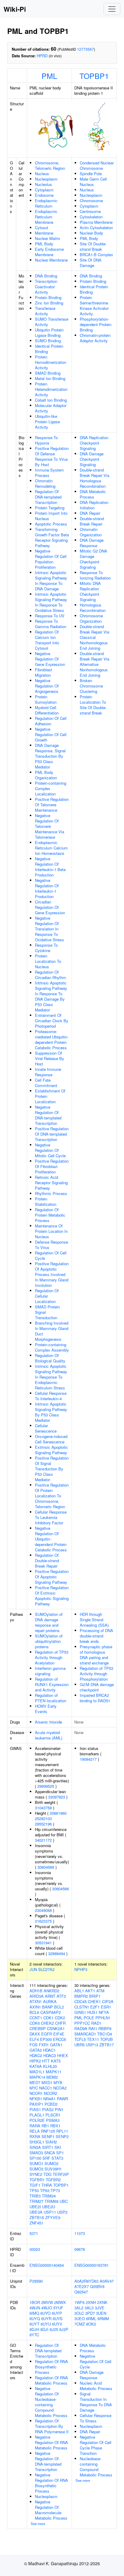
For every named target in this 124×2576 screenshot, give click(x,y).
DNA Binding (46, 276)
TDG (47, 2174)
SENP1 (48, 2136)
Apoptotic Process (51, 524)
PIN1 (59, 2109)
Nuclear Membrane (51, 260)
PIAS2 (48, 2109)
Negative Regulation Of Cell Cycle (96, 2361)
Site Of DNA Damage (91, 263)
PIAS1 (35, 2109)
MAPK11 (54, 2072)
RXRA (35, 2136)
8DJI (44, 2329)
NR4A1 (50, 2099)
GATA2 (36, 2050)
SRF (46, 2158)
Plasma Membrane (96, 222)
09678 (80, 2249)
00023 (35, 2249)
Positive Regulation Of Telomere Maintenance (52, 805)
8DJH (34, 2329)
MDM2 (52, 2077)
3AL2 (79, 2308)
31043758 (43, 1808)
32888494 (57, 1953)
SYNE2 (36, 2174)
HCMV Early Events (46, 1709)
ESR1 (106, 2007)
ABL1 (79, 1991)
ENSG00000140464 (47, 2265)
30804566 (46, 1867)
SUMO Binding (48, 341)
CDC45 (81, 2001)
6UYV (57, 2324)
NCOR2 (51, 2093)
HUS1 (92, 2012)
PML (49, 76)
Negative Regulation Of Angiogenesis (47, 686)
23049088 (43, 1910)
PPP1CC (82, 2023)
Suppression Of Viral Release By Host (50, 1058)
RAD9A (81, 2028)
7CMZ (80, 2324)
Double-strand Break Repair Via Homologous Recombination (95, 478)
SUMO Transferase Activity (52, 322)
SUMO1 (36, 2163)
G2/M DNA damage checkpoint (97, 1687)
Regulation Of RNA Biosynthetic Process (51, 2367)
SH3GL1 (37, 2142)
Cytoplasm (44, 190)
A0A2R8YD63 (86, 2281)
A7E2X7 (82, 2286)
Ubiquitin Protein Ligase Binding (49, 332)
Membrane (44, 233)
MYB (58, 2082)
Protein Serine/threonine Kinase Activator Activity (94, 306)
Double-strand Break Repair (92, 521)
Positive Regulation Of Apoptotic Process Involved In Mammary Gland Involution (52, 1274)
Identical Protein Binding (49, 349)
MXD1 (47, 2082)
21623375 (43, 1921)
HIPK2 (35, 2061)
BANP (48, 2007)
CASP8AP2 (51, 2012)
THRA (47, 2185)
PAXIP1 (36, 2104)
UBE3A (36, 2212)
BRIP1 (95, 1996)
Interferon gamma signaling (50, 1671)
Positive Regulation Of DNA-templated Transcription (52, 1134)
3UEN (101, 2313)
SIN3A (35, 2147)
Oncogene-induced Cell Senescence (51, 1439)
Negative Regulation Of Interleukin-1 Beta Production (50, 867)
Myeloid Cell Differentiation (47, 710)
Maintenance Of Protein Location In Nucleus (51, 1231)
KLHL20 (50, 2066)
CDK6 (35, 2023)
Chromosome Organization (91, 618)
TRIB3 (35, 2196)
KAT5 (56, 2061)
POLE (89, 2018)
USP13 (92, 2045)
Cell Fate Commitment (46, 1083)
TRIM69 (51, 2201)
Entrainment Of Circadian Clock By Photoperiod (52, 1021)
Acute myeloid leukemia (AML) (49, 1735)
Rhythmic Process (51, 1193)
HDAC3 (50, 2055)
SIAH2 (51, 2142)
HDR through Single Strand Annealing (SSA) (94, 1620)
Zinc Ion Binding (49, 303)
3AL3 (89, 2308)
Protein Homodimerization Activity (51, 362)
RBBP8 (105, 2028)
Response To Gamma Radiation (51, 624)
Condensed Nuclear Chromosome (97, 165)
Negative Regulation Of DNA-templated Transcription (48, 1115)
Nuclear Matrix (48, 238)
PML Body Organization (46, 775)
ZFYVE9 (53, 2217)
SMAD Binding (48, 373)
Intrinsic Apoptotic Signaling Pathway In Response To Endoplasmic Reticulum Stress (51, 1377)
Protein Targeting (50, 508)
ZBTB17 (107, 2045)
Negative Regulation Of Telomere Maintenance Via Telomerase (50, 826)
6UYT (34, 2324)
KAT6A (36, 2066)
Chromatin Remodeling (45, 483)
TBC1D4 (105, 2034)
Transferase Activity (45, 311)
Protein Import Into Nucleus (51, 516)
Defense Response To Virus (51, 1245)
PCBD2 (51, 2104)
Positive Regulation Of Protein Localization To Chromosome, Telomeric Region (52, 1496)
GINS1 (80, 2012)
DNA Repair (90, 513)
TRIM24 (49, 2196)
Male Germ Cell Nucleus (93, 182)
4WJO (47, 2308)
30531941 (43, 1943)
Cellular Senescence (46, 1428)
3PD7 (90, 2313)
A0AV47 (107, 2281)
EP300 (46, 2039)
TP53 (34, 2190)
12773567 (85, 49)
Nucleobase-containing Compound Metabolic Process (96, 2467)
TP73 (55, 2190)
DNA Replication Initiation (94, 505)
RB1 (45, 2126)
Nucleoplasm (46, 179)
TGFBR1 (37, 2180)
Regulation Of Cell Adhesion (51, 721)
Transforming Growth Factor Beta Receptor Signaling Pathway (52, 537)
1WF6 (79, 2302)
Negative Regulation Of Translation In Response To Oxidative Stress (50, 929)
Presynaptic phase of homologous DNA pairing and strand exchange (96, 1655)
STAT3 (57, 2158)
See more (38, 2524)
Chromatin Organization (91, 532)
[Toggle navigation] (112, 9)
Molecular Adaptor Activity (51, 408)
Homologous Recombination (93, 608)
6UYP (57, 2313)
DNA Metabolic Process (93, 494)
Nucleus (42, 174)
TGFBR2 (53, 2180)
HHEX (63, 2055)
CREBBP (38, 2028)
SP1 (60, 2153)
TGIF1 (35, 2185)
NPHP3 (81, 1969)
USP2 (62, 2212)
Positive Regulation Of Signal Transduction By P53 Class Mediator (52, 1469)
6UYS (58, 2318)
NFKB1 (36, 2099)
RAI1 (93, 2028)
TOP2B (107, 2039)
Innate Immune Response (48, 1072)
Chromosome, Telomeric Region (50, 165)
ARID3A (37, 1996)
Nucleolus (43, 184)
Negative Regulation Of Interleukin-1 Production (47, 888)
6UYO (45, 2313)
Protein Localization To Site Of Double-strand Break (93, 705)
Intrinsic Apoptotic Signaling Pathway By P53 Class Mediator (51, 1412)
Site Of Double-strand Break (93, 246)
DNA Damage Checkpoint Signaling (92, 459)
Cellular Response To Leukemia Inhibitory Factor (51, 1517)
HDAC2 (36, 2055)
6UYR (46, 2318)
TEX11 (93, 2039)
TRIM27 (36, 2201)
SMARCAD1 (85, 2034)
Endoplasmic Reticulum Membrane (46, 217)
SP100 (35, 2158)
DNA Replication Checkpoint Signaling (94, 443)
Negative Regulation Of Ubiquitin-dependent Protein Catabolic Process (51, 1539)
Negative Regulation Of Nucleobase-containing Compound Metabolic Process (51, 2402)
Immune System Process (49, 473)
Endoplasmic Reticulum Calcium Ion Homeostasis (51, 848)
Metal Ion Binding (50, 378)
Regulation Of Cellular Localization (47, 1296)
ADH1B (36, 1991)
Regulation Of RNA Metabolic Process (51, 2380)
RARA (35, 2126)
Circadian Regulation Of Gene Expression (50, 907)
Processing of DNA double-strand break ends (96, 1636)
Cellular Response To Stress (96, 2418)
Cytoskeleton (91, 217)
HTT (46, 2061)
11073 (80, 2233)
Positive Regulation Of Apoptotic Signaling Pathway (52, 1577)
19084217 (88, 1759)
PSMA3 (53, 2120)
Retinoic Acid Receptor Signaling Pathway (51, 1183)
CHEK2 (47, 2023)
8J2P (64, 2329)
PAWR (62, 2099)
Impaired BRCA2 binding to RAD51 (95, 1698)
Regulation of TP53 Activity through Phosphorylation (96, 1674)
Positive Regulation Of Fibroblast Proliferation (52, 1166)
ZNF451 (36, 2223)
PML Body (44, 244)
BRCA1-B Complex (96, 255)
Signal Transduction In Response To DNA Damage (96, 2402)
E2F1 (95, 2007)
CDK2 (60, 2018)
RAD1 (96, 2023)
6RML (91, 2318)
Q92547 (81, 2292)
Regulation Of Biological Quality (50, 1358)
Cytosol (42, 228)
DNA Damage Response (92, 543)
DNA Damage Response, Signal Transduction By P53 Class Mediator (50, 756)
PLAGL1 (37, 2115)
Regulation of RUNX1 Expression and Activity (52, 1684)
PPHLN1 (103, 2018)
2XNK (102, 2302)
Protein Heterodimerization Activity (51, 389)
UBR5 (79, 2045)
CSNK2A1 (56, 2028)
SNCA (50, 2153)
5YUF (58, 2308)
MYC (34, 2088)
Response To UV (50, 616)
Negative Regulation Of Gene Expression (50, 659)
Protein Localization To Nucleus (48, 961)
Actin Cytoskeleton (96, 228)
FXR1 (44, 2045)
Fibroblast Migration (43, 672)
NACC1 (46, 2088)
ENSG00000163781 (91, 2265)
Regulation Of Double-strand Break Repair (47, 1561)
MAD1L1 (37, 2072)
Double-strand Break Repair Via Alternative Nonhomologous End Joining (95, 664)
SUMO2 (51, 2163)
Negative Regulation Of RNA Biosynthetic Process (51, 2483)
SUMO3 (36, 2169)
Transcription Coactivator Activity (46, 287)
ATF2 (61, 1996)
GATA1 (56, 2045)
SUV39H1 (53, 2169)
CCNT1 (36, 2018)
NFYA (104, 2012)
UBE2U (49, 2207)
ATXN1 (36, 2001)
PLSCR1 (53, 2115)
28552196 (43, 1824)
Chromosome (91, 201)
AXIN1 (35, 2007)
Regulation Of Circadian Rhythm (50, 975)
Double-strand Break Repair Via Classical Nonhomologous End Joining (95, 637)
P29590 (36, 2281)
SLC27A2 (46, 1969)
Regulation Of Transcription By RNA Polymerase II (52, 2426)
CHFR (60, 2023)
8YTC (34, 2335)
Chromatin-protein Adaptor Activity (95, 338)
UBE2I (35, 2207)
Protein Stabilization (46, 1201)
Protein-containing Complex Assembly (52, 1347)
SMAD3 (36, 2153)
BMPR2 (81, 1996)
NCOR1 (36, 2093)
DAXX (35, 2034)
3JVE (100, 2308)
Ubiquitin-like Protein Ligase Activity (47, 422)
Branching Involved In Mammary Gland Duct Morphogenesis (52, 1331)
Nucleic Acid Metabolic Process (96, 2386)
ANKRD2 (51, 1991)
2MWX (60, 2302)
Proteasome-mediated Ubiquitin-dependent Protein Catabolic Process (52, 1039)
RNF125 (48, 2131)
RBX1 (55, 2126)
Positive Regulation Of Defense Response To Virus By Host (52, 456)
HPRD (42, 56)
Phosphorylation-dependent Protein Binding (96, 324)
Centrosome (90, 211)
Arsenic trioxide (48, 1722)
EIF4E (59, 2034)
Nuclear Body (91, 233)
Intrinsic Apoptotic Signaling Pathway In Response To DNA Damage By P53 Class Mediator (51, 996)
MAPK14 (37, 2077)
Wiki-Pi (15, 9)
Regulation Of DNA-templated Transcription (48, 497)
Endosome (44, 195)
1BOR (35, 2302)
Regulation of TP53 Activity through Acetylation (52, 1657)
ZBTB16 (37, 2217)
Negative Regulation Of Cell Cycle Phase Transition (96, 2445)
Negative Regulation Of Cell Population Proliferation (51, 559)
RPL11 (62, 2131)
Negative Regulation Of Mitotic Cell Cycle (50, 1150)
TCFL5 (80, 2039)
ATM (100, 1991)
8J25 (54, 2329)
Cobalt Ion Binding (51, 400)
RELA (35, 2131)
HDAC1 (49, 2050)
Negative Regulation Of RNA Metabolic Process (51, 2442)
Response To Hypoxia (46, 440)
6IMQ (34, 2313)
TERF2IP (61, 2174)
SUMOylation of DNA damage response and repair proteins (49, 1622)
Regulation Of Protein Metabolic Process (50, 1215)
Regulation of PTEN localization (51, 1698)
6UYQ (35, 2318)
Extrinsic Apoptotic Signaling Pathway (51, 1450)
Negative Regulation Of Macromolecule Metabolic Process (51, 2510)
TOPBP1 (94, 76)
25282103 (43, 1818)
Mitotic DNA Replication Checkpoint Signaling (90, 591)
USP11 (50, 2212)
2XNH (91, 2302)
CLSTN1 (82, 2007)
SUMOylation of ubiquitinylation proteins (49, 1641)
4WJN (35, 2308)
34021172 (43, 1840)
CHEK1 (94, 2001)
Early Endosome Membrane (49, 252)
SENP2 (62, 2136)
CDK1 (48, 2018)
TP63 (45, 2190)
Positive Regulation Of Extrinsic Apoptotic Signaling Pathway (52, 1596)
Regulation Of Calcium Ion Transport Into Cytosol (47, 640)
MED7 (35, 2082)
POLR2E (37, 2120)
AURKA (50, 2001)
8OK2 (91, 2324)
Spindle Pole (91, 174)
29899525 (46, 1786)
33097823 (57, 1797)
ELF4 (34, 2039)
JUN (33, 1969)
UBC (64, 2201)
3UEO (80, 2318)
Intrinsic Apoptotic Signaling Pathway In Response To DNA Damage (51, 581)
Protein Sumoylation (46, 699)
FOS (34, 2045)
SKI (58, 2147)
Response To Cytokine (46, 948)
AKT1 (90, 1991)
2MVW (47, 2302)
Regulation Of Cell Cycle (51, 1255)
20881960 (58, 1813)
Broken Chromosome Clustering (91, 686)
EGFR (47, 2034)
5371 (34, 2233)
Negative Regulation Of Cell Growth (51, 734)
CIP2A (108, 2001)
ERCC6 (59, 2039)
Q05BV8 (97, 2286)
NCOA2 (60, 2088)
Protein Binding (48, 297)
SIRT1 (48, 2147)
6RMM (103, 2318)
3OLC (79, 2313)
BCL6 (34, 2012)
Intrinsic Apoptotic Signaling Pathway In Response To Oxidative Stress (51, 602)
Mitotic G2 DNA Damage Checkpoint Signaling (93, 559)
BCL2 (59, 2007)
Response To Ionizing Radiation (95, 575)
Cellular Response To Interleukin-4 (51, 1396)
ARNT (50, 1996)
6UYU (46, 2324)
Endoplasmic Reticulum (46, 203)
